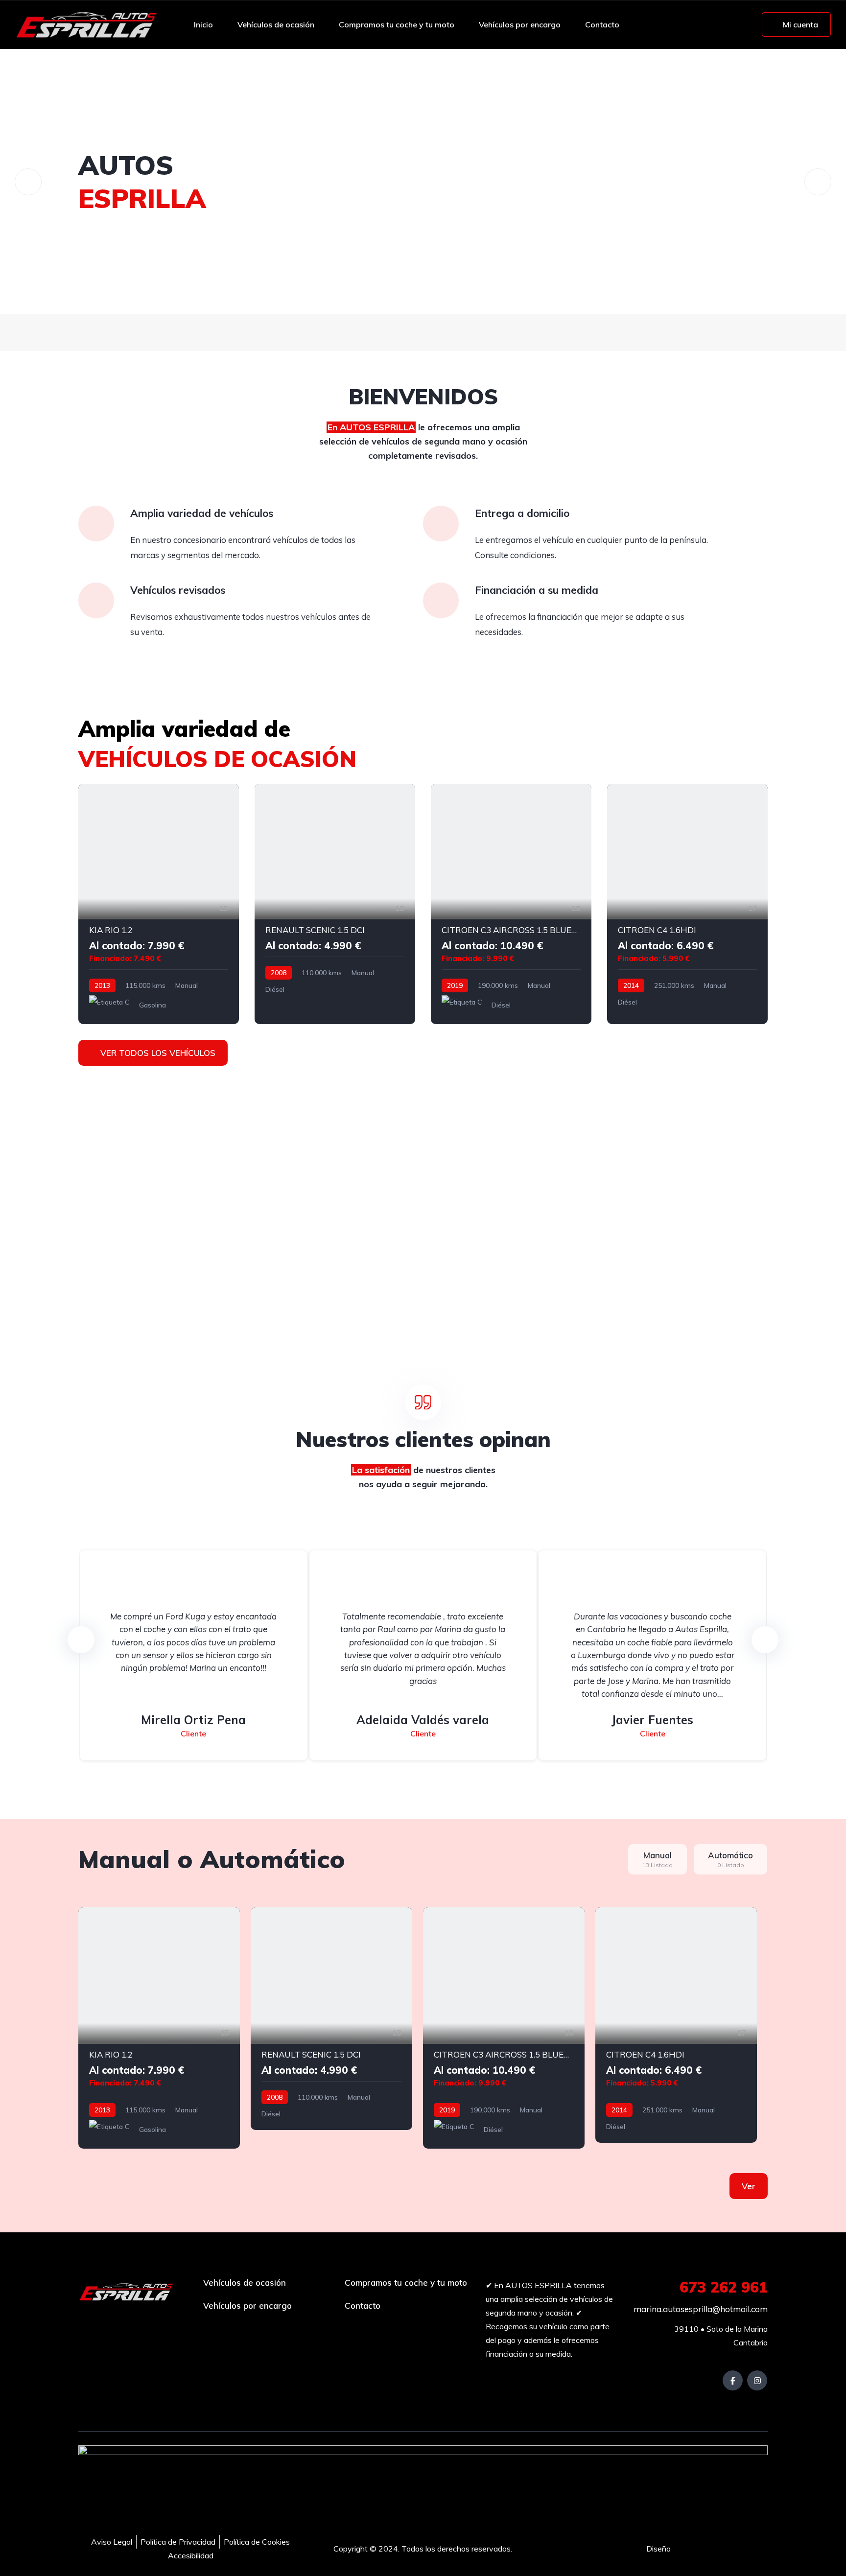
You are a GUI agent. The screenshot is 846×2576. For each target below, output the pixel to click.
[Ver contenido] (423, 182)
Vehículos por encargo (520, 24)
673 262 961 (724, 2287)
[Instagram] (757, 2380)
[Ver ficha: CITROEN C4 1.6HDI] (687, 904)
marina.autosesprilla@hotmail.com (700, 2309)
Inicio (203, 24)
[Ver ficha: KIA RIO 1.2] (159, 904)
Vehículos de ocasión (276, 24)
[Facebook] (733, 2380)
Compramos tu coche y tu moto (397, 24)
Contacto (602, 24)
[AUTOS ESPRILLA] (86, 24)
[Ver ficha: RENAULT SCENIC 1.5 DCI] (335, 904)
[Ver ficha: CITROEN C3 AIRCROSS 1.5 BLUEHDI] (511, 904)
